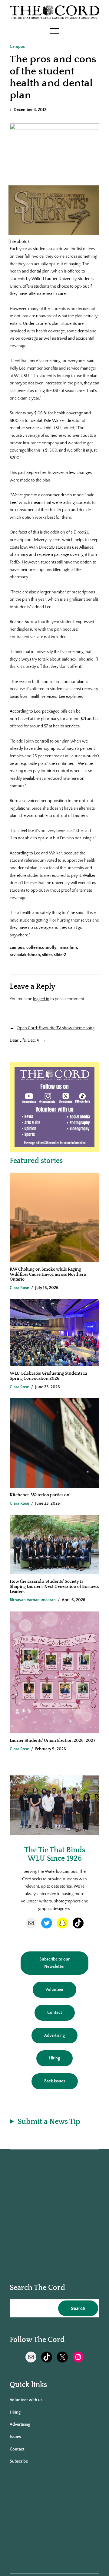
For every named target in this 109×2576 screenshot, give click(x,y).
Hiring (54, 2058)
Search (78, 2308)
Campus (17, 47)
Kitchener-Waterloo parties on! (40, 1495)
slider (47, 955)
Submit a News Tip (49, 2122)
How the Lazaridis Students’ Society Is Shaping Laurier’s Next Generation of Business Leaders (54, 1587)
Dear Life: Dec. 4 (24, 1040)
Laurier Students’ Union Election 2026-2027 (53, 1741)
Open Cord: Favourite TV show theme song (56, 1028)
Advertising (54, 2036)
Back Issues (55, 2081)
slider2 (60, 955)
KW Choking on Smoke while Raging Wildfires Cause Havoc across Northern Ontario (48, 1274)
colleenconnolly (41, 948)
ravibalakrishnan (25, 955)
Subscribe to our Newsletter (54, 1963)
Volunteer (54, 1990)
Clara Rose (19, 1288)
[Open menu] (54, 31)
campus (17, 948)
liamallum (68, 948)
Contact (55, 2013)
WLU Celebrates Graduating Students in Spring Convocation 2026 (48, 1376)
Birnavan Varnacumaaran (33, 1600)
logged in (41, 999)
